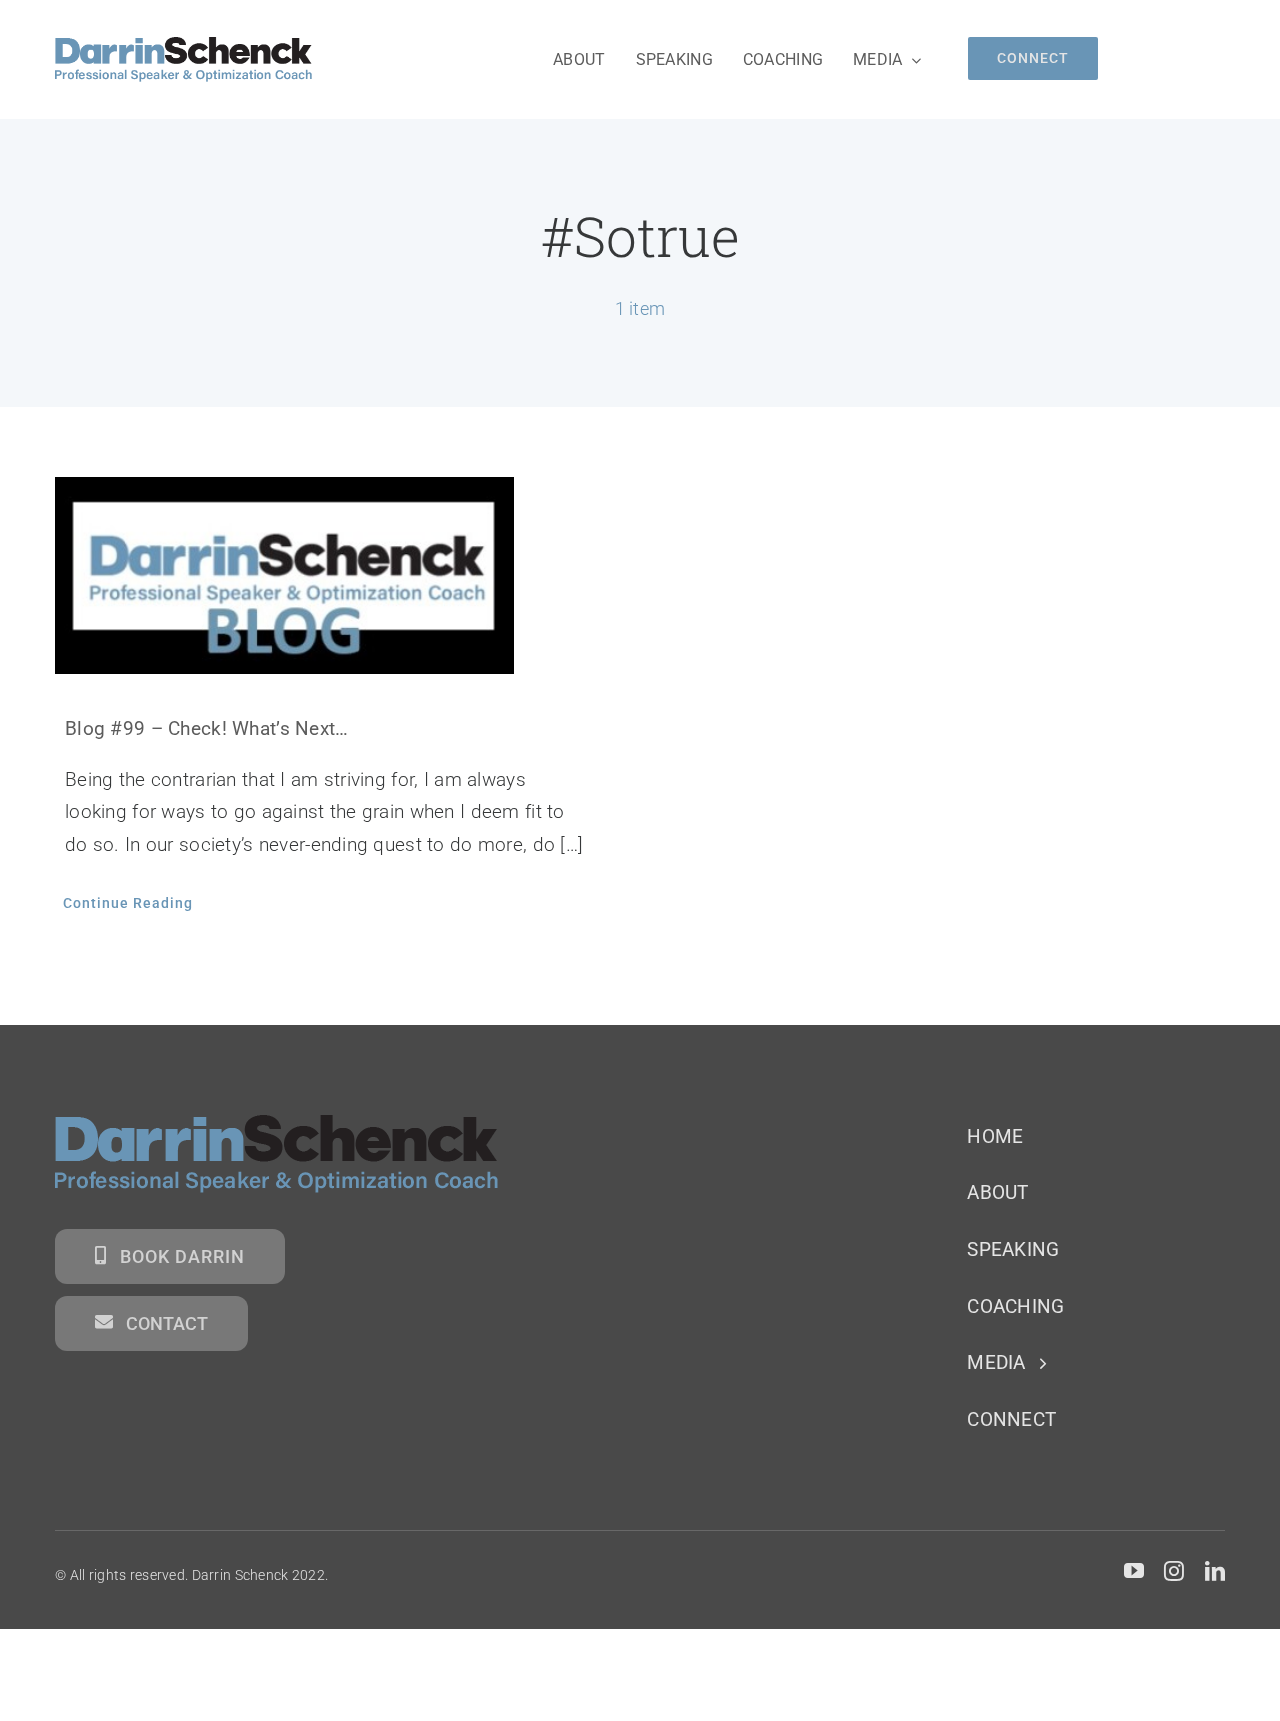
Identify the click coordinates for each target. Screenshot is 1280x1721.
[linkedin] (1215, 1571)
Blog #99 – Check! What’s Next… (207, 728)
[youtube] (1134, 1571)
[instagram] (1174, 1571)
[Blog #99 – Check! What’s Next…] (332, 575)
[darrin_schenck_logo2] (183, 46)
